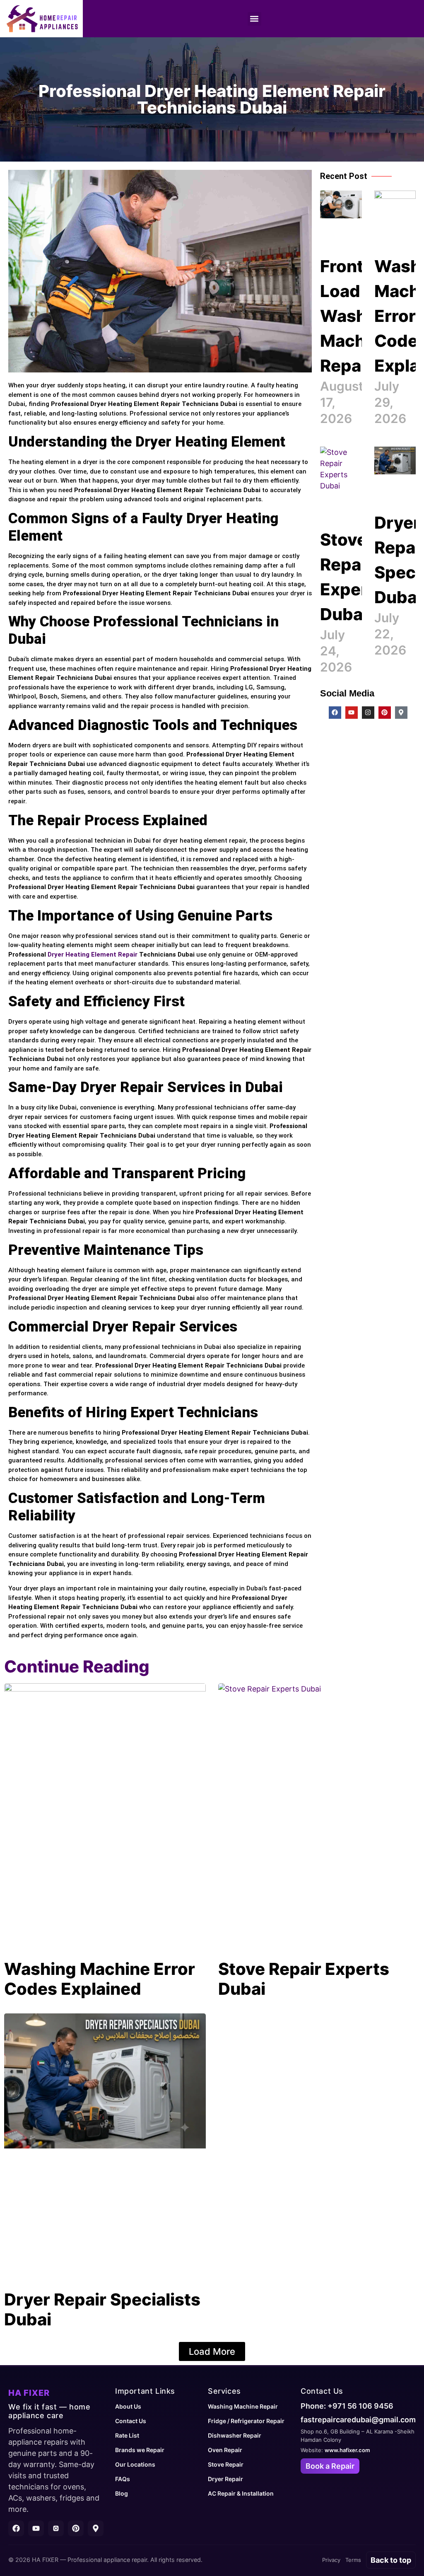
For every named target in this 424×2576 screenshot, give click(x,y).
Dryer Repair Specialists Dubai (102, 2309)
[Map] (96, 2528)
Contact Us (131, 2421)
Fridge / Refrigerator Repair (246, 2421)
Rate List (127, 2435)
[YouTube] (36, 2528)
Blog (122, 2493)
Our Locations (135, 2464)
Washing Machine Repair (243, 2406)
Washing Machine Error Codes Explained (100, 1979)
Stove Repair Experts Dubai (304, 1979)
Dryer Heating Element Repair (93, 955)
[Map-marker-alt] (401, 713)
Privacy (331, 2560)
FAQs (123, 2479)
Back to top (391, 2560)
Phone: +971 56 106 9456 (347, 2406)
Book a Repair (330, 2466)
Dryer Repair (225, 2479)
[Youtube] (352, 713)
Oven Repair (225, 2450)
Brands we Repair (140, 2450)
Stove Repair (226, 2464)
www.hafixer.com (347, 2450)
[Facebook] (335, 713)
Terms (353, 2560)
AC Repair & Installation (241, 2493)
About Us (128, 2406)
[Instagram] (368, 713)
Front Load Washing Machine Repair (356, 316)
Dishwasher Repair (235, 2435)
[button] (254, 19)
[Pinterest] (385, 713)
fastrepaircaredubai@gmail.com (358, 2420)
